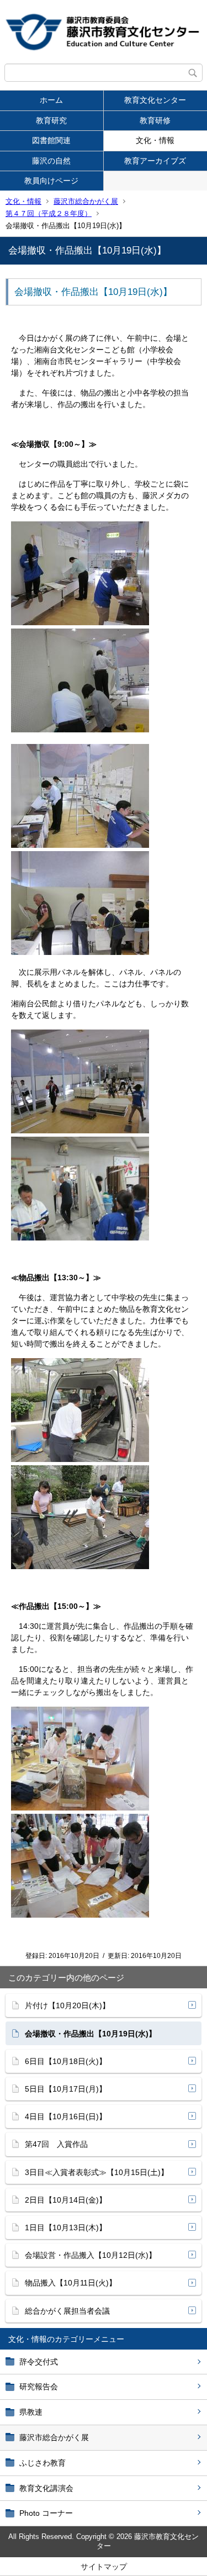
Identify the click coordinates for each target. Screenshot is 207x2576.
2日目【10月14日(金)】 (66, 2200)
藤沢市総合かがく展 (86, 201)
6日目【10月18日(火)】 (66, 2061)
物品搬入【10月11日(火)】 (71, 2283)
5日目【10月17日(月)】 (66, 2089)
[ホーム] (104, 32)
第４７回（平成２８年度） (49, 213)
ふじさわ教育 (43, 2463)
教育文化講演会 (46, 2488)
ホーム (51, 100)
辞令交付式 (39, 2362)
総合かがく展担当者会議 (67, 2311)
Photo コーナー (46, 2513)
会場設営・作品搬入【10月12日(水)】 (91, 2255)
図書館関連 (51, 140)
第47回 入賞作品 (56, 2144)
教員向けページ (51, 181)
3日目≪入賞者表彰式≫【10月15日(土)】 (97, 2172)
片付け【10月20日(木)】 (67, 2005)
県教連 (31, 2412)
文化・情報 (23, 201)
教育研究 (51, 120)
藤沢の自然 (51, 161)
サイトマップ (104, 2567)
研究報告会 (39, 2387)
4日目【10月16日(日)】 (66, 2116)
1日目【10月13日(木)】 (66, 2227)
